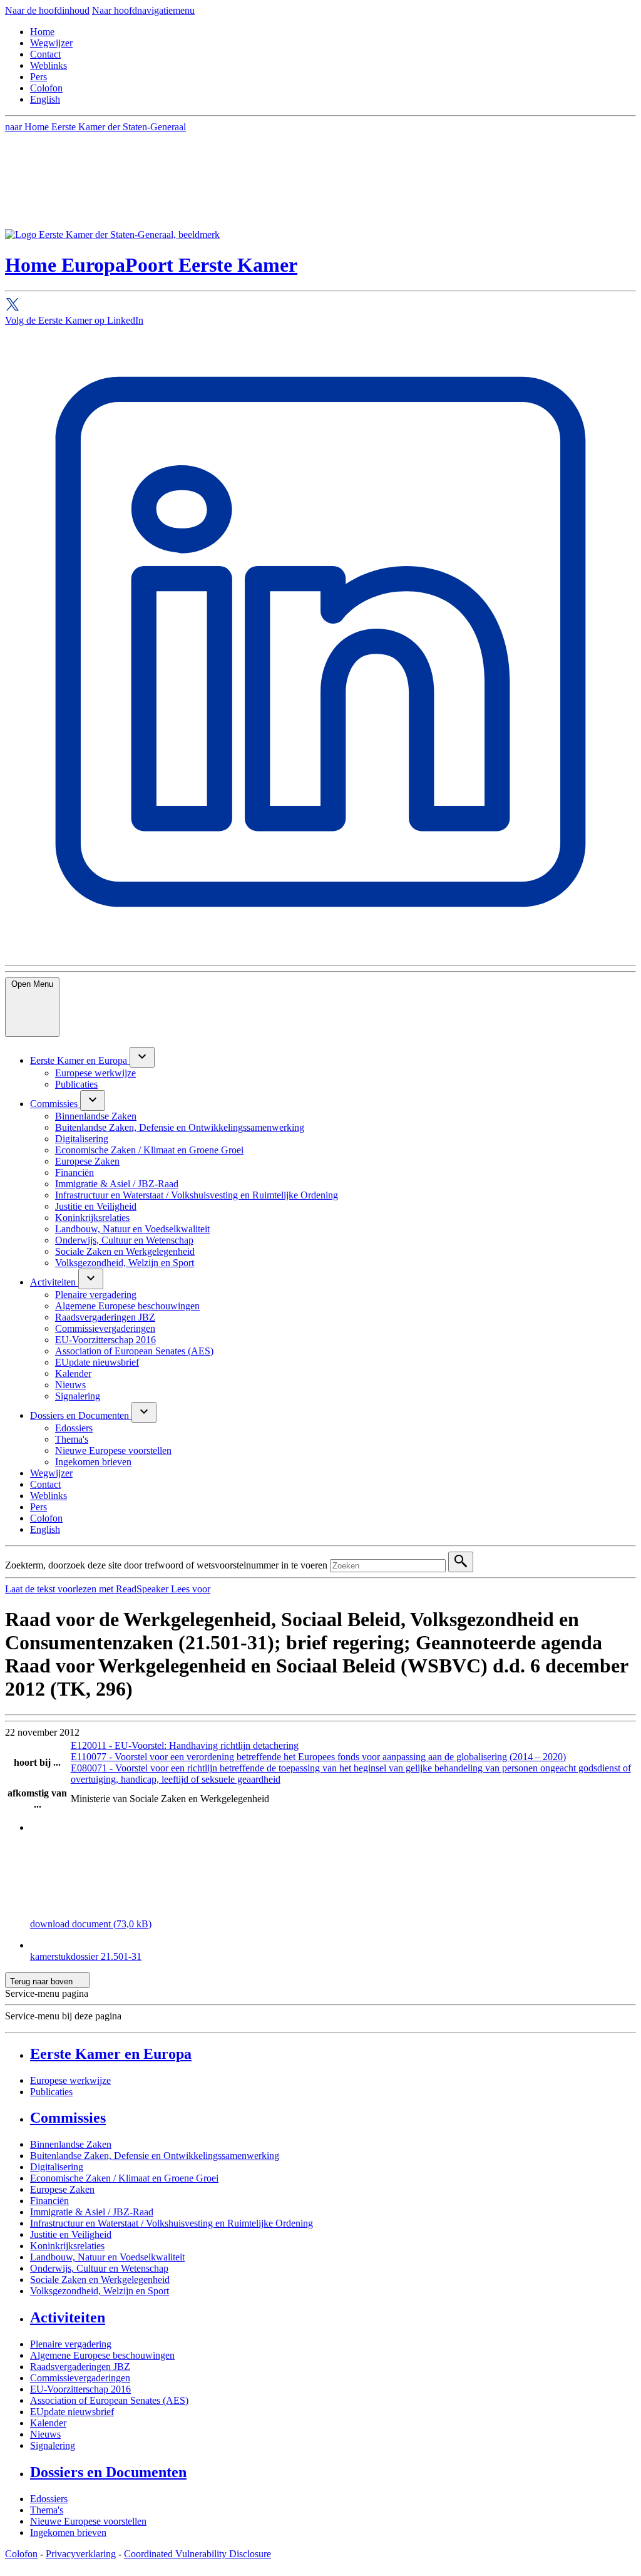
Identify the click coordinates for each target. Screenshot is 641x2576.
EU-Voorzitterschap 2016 (80, 2389)
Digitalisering (57, 2167)
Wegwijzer (51, 43)
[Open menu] (142, 1057)
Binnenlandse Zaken (71, 2144)
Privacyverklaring (81, 2554)
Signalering (53, 2445)
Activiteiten (68, 2317)
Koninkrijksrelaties (67, 2246)
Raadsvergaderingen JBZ (80, 2367)
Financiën (49, 2201)
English (45, 99)
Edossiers (49, 2499)
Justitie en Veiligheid (71, 2234)
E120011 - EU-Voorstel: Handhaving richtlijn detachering (185, 1745)
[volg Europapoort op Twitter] (320, 306)
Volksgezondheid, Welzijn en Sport (100, 2291)
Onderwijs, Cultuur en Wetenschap (99, 2268)
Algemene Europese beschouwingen (102, 2355)
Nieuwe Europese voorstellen (88, 2521)
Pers (38, 77)
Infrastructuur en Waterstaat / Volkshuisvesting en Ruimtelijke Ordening (172, 2223)
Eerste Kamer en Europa (111, 2054)
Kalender (48, 2423)
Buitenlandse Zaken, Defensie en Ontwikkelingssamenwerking (155, 2156)
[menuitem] (80, 1060)
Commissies (68, 2118)
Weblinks (49, 65)
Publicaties (51, 2092)
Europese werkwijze (70, 2080)
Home (42, 32)
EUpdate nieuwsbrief (72, 2412)
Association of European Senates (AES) (109, 2400)
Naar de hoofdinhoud (47, 10)
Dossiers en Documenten (108, 2472)
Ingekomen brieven (68, 2532)
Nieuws (45, 2434)
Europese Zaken (62, 2189)
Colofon (46, 88)
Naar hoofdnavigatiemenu (143, 10)
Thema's (47, 2510)
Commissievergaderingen (80, 2378)
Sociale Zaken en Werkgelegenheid (100, 2280)
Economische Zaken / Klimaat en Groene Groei (124, 2178)
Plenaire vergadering (71, 2344)
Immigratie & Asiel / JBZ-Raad (92, 2212)
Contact (45, 54)
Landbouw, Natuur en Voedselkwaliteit (107, 2257)
